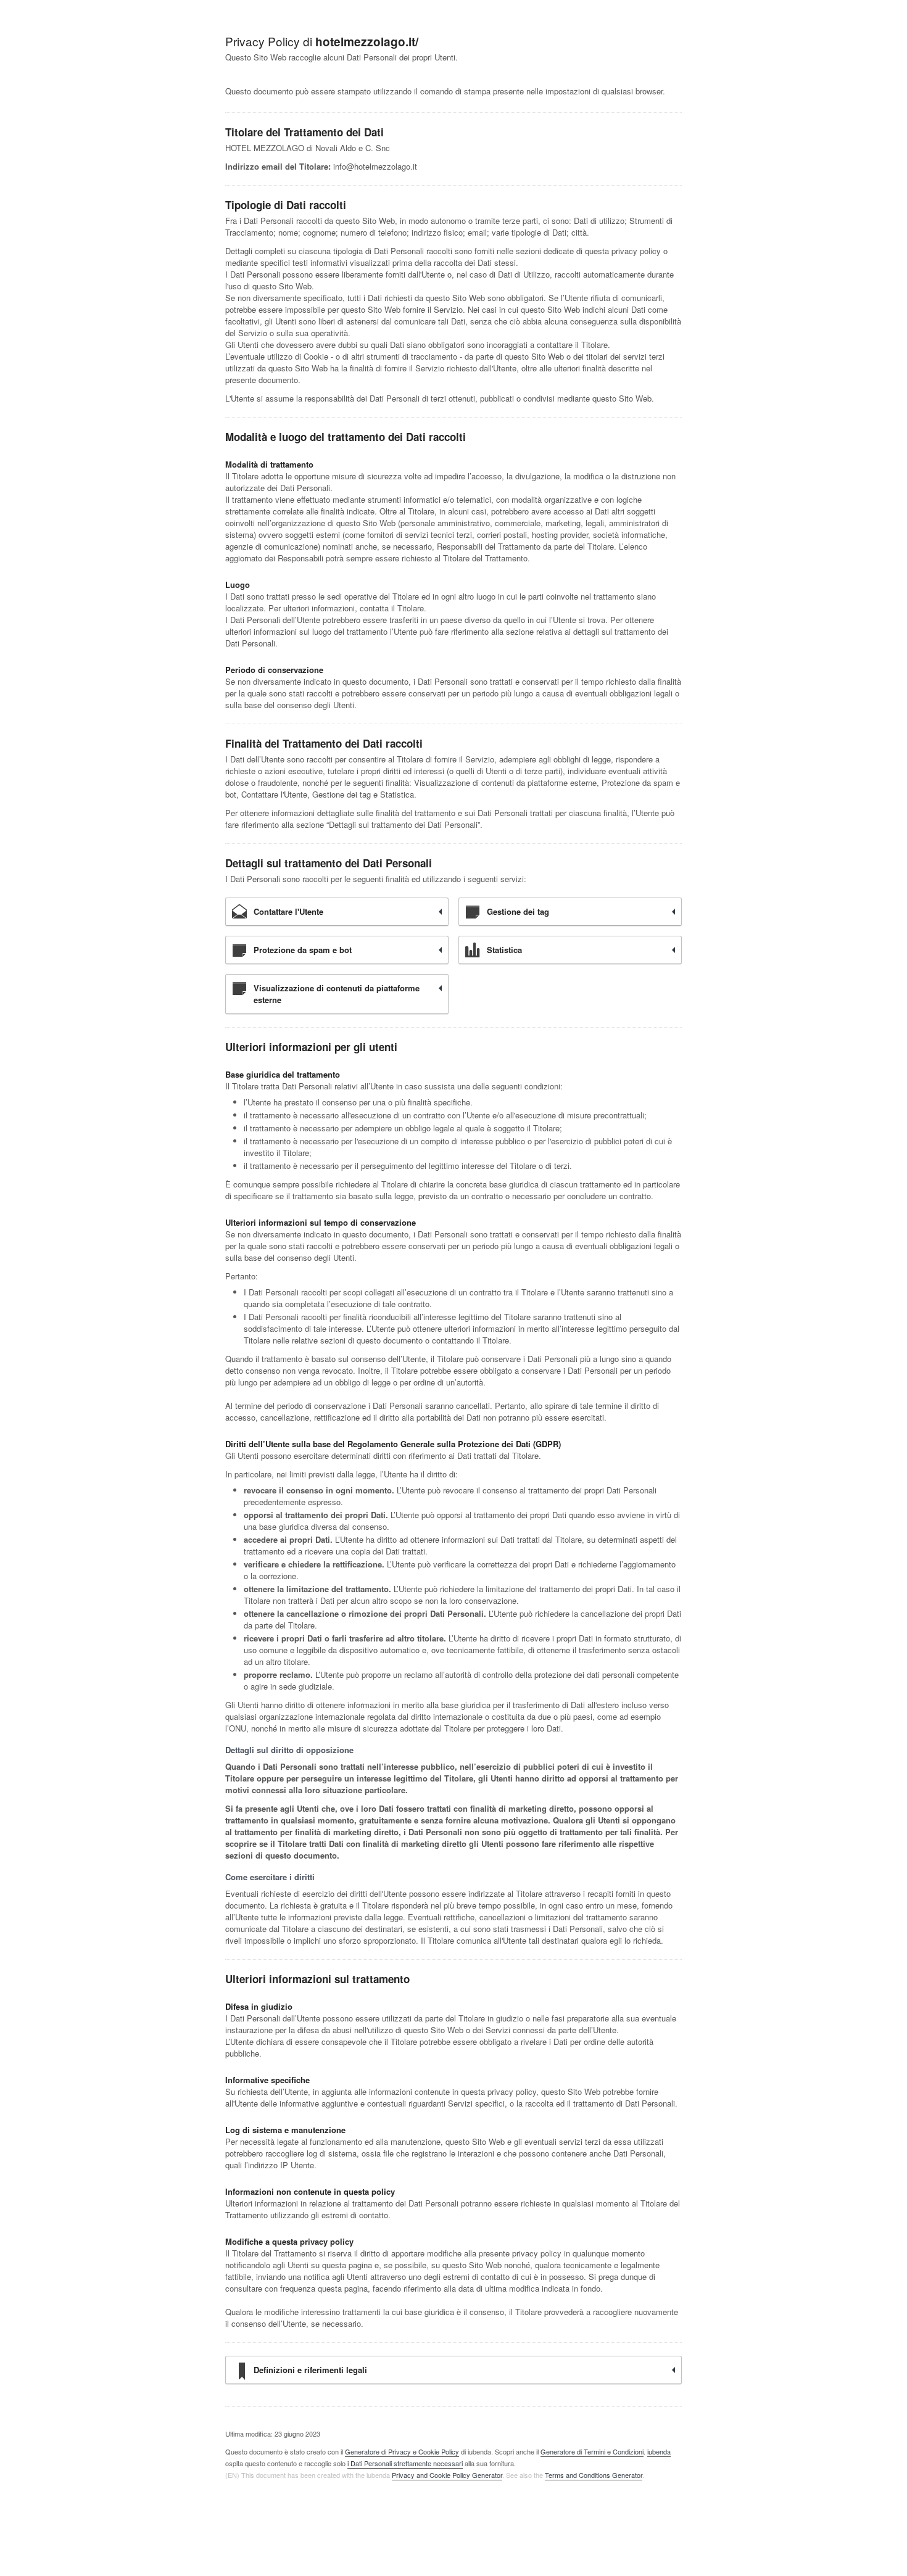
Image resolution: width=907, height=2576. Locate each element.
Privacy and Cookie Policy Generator (447, 2475)
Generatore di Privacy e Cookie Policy (402, 2451)
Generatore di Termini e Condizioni (592, 2451)
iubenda (659, 2451)
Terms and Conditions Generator (594, 2475)
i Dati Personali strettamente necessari (405, 2463)
